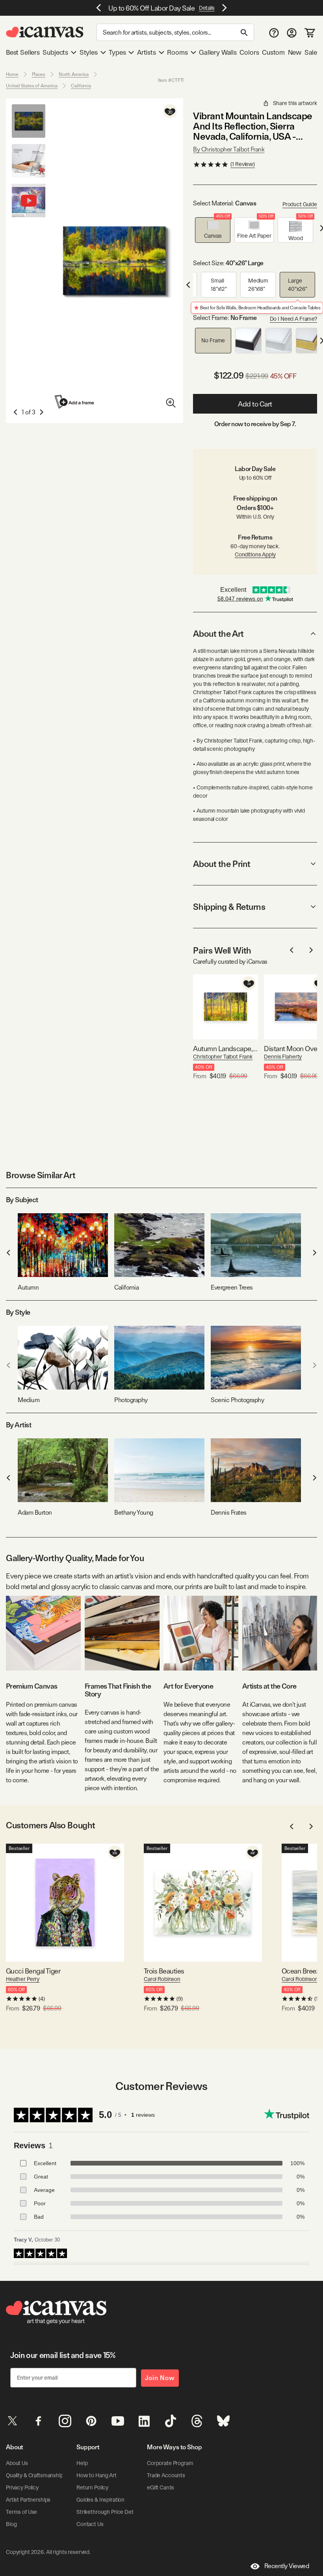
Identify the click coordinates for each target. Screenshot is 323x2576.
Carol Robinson (162, 1979)
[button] (213, 230)
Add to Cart (255, 404)
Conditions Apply (255, 554)
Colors (249, 52)
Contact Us (90, 2524)
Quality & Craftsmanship (35, 2475)
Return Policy (92, 2487)
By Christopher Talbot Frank (229, 149)
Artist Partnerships (28, 2500)
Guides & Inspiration (100, 2500)
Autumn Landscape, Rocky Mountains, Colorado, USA (226, 1049)
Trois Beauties (164, 1971)
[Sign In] (292, 32)
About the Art (218, 634)
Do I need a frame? (293, 319)
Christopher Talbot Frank (223, 1057)
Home (12, 74)
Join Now (160, 2378)
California (81, 86)
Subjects (55, 52)
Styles (89, 52)
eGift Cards (160, 2487)
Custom (273, 52)
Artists (147, 52)
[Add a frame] (75, 402)
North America (74, 74)
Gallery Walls (218, 52)
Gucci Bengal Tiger (33, 1971)
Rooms (177, 52)
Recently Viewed (287, 2566)
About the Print (222, 864)
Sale (311, 52)
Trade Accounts (166, 2475)
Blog (11, 2524)
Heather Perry (23, 1979)
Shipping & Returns (229, 907)
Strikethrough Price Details (109, 2512)
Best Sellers (23, 52)
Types (117, 52)
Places (39, 74)
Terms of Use (21, 2512)
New (295, 52)
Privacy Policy (22, 2487)
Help (82, 2463)
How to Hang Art (97, 2475)
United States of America (32, 86)
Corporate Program (170, 2463)
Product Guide (300, 204)
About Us (17, 2463)
